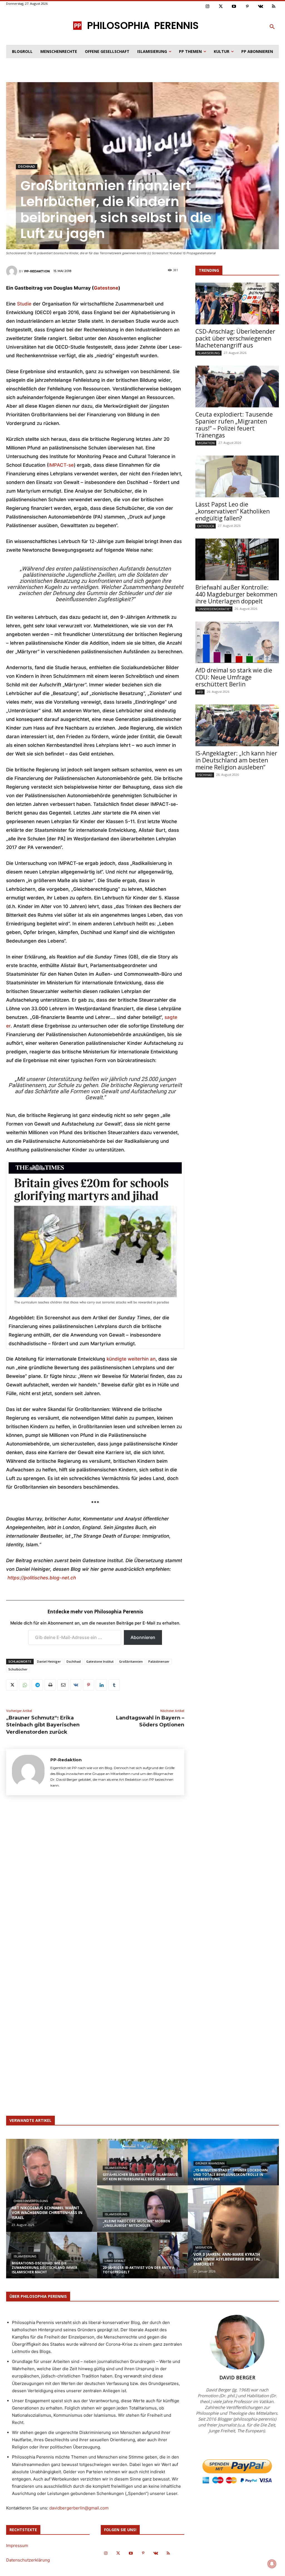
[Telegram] (37, 1685)
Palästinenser (159, 1661)
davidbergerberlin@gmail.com (79, 2508)
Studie (24, 304)
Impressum (17, 2546)
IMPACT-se (61, 465)
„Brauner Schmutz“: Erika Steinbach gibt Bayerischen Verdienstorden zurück (43, 1725)
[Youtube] (234, 7)
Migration (206, 443)
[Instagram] (208, 7)
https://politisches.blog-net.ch (42, 1578)
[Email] (63, 1685)
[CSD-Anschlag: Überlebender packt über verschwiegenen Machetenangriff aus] (237, 304)
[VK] (76, 1685)
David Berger (237, 2377)
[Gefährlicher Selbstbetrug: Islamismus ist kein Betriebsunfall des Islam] (143, 2161)
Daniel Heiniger (49, 1661)
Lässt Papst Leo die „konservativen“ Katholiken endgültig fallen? (233, 511)
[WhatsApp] (24, 1685)
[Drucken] (50, 1685)
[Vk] (261, 7)
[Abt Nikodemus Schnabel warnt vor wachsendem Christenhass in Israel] (52, 2185)
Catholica (206, 526)
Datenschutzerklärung (28, 2560)
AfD (200, 692)
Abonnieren (143, 1637)
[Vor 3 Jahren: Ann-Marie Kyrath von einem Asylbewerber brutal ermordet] (233, 2232)
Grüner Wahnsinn (210, 2163)
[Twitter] (221, 7)
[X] (12, 1685)
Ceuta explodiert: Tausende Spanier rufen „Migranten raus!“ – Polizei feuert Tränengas (234, 425)
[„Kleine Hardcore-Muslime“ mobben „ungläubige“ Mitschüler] (143, 2213)
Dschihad (27, 167)
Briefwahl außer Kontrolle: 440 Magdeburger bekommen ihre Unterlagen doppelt (236, 594)
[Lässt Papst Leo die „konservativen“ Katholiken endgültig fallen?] (237, 476)
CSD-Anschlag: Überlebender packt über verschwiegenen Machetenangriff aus (235, 338)
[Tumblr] (114, 1685)
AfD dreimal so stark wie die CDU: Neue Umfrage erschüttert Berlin (234, 677)
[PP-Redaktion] (13, 271)
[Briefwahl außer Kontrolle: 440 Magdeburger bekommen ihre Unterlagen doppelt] (237, 559)
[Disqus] (95, 1882)
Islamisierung (208, 353)
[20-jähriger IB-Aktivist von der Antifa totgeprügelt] (143, 2260)
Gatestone (106, 288)
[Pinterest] (247, 7)
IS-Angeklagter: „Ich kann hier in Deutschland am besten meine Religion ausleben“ (236, 760)
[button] (272, 27)
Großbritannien (131, 1661)
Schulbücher (18, 1669)
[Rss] (274, 7)
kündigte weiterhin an (131, 1359)
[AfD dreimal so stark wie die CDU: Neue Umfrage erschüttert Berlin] (237, 642)
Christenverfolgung (31, 2201)
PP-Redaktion (37, 271)
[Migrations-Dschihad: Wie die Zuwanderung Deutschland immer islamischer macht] (52, 2260)
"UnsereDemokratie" (214, 609)
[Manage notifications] (272, 2564)
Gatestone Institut (100, 1661)
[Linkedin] (101, 1685)
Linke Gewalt (115, 2261)
